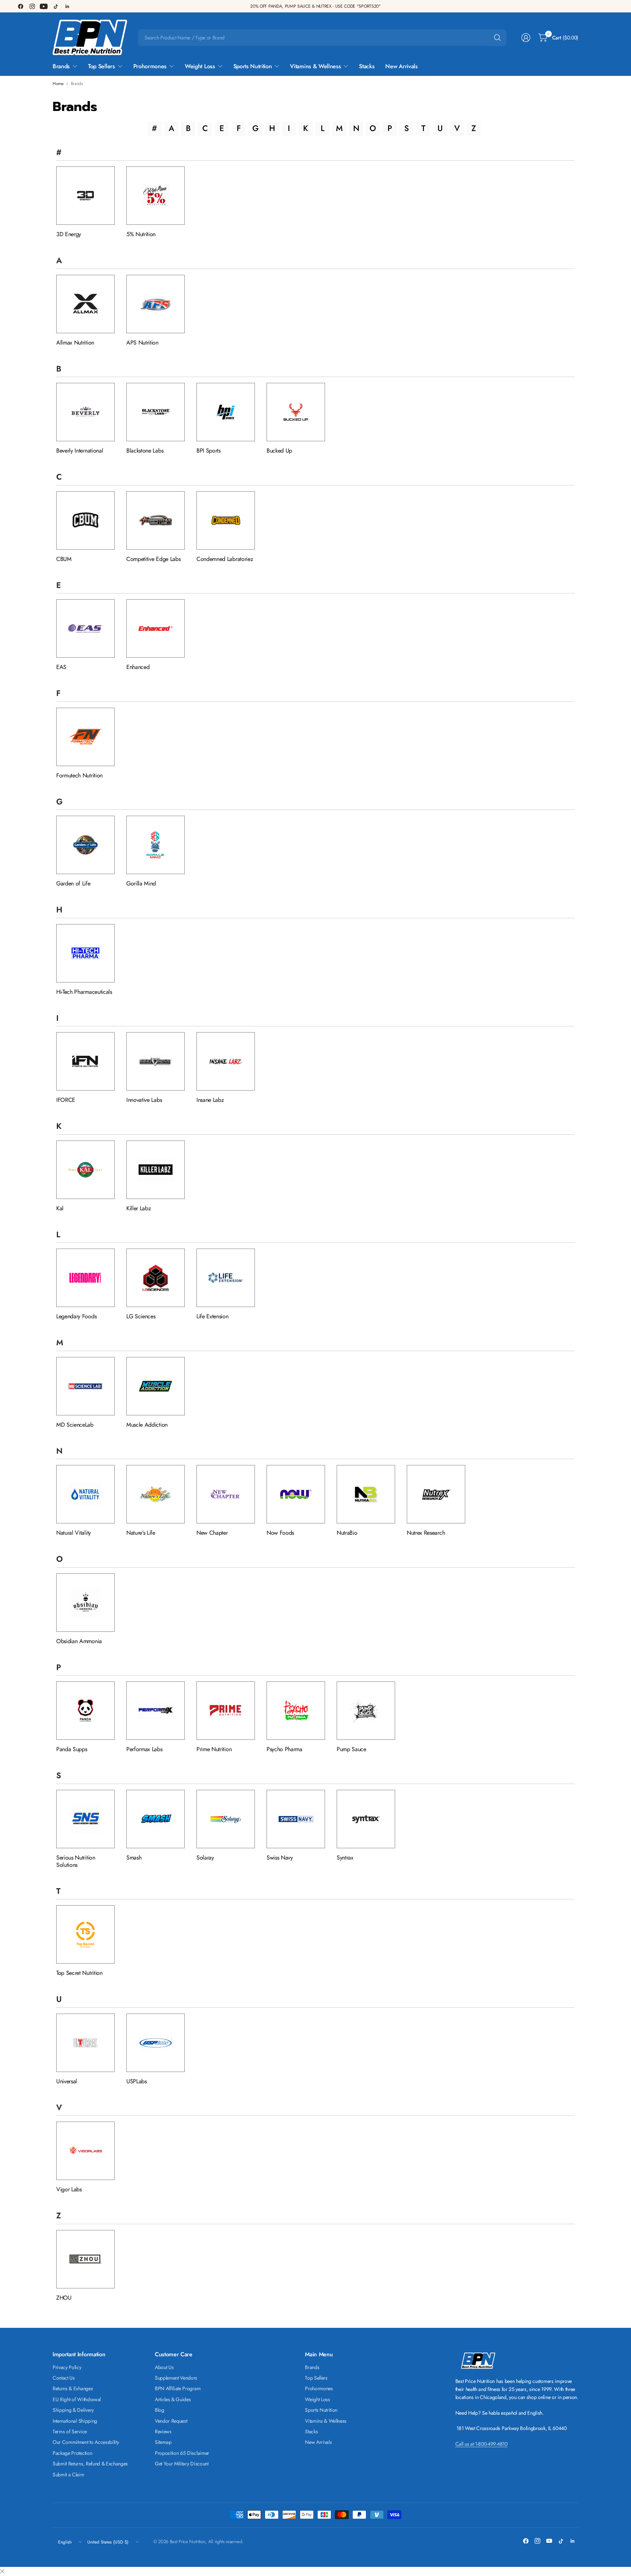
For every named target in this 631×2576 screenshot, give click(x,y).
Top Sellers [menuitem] (101, 66)
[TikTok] (56, 6)
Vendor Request (171, 2421)
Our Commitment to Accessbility (86, 2442)
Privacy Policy (67, 2367)
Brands (312, 2367)
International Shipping (75, 2421)
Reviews (163, 2431)
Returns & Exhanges (73, 2388)
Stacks (311, 2431)
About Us (164, 2367)
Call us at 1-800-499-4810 (481, 2444)
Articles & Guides (173, 2399)
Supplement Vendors (176, 2378)
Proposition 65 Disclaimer (182, 2453)
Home (58, 84)
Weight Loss (317, 2399)
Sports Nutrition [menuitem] (253, 66)
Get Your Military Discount (182, 2464)
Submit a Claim (68, 2475)
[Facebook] (20, 6)
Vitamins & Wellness (326, 2421)
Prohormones (319, 2388)
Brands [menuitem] (61, 66)
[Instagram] (32, 6)
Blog (160, 2410)
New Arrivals (318, 2442)
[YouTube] (44, 6)
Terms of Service (70, 2431)
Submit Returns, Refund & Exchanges (90, 2464)
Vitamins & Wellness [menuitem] (315, 66)
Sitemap (163, 2442)
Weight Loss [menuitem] (200, 66)
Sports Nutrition (321, 2410)
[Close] (2, 2572)
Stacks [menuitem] (367, 66)
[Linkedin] (67, 6)
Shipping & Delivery (73, 2410)
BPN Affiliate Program (178, 2388)
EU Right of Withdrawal (77, 2399)
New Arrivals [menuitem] (401, 66)
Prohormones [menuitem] (150, 66)
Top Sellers (316, 2378)
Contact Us (64, 2378)
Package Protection (72, 2453)
